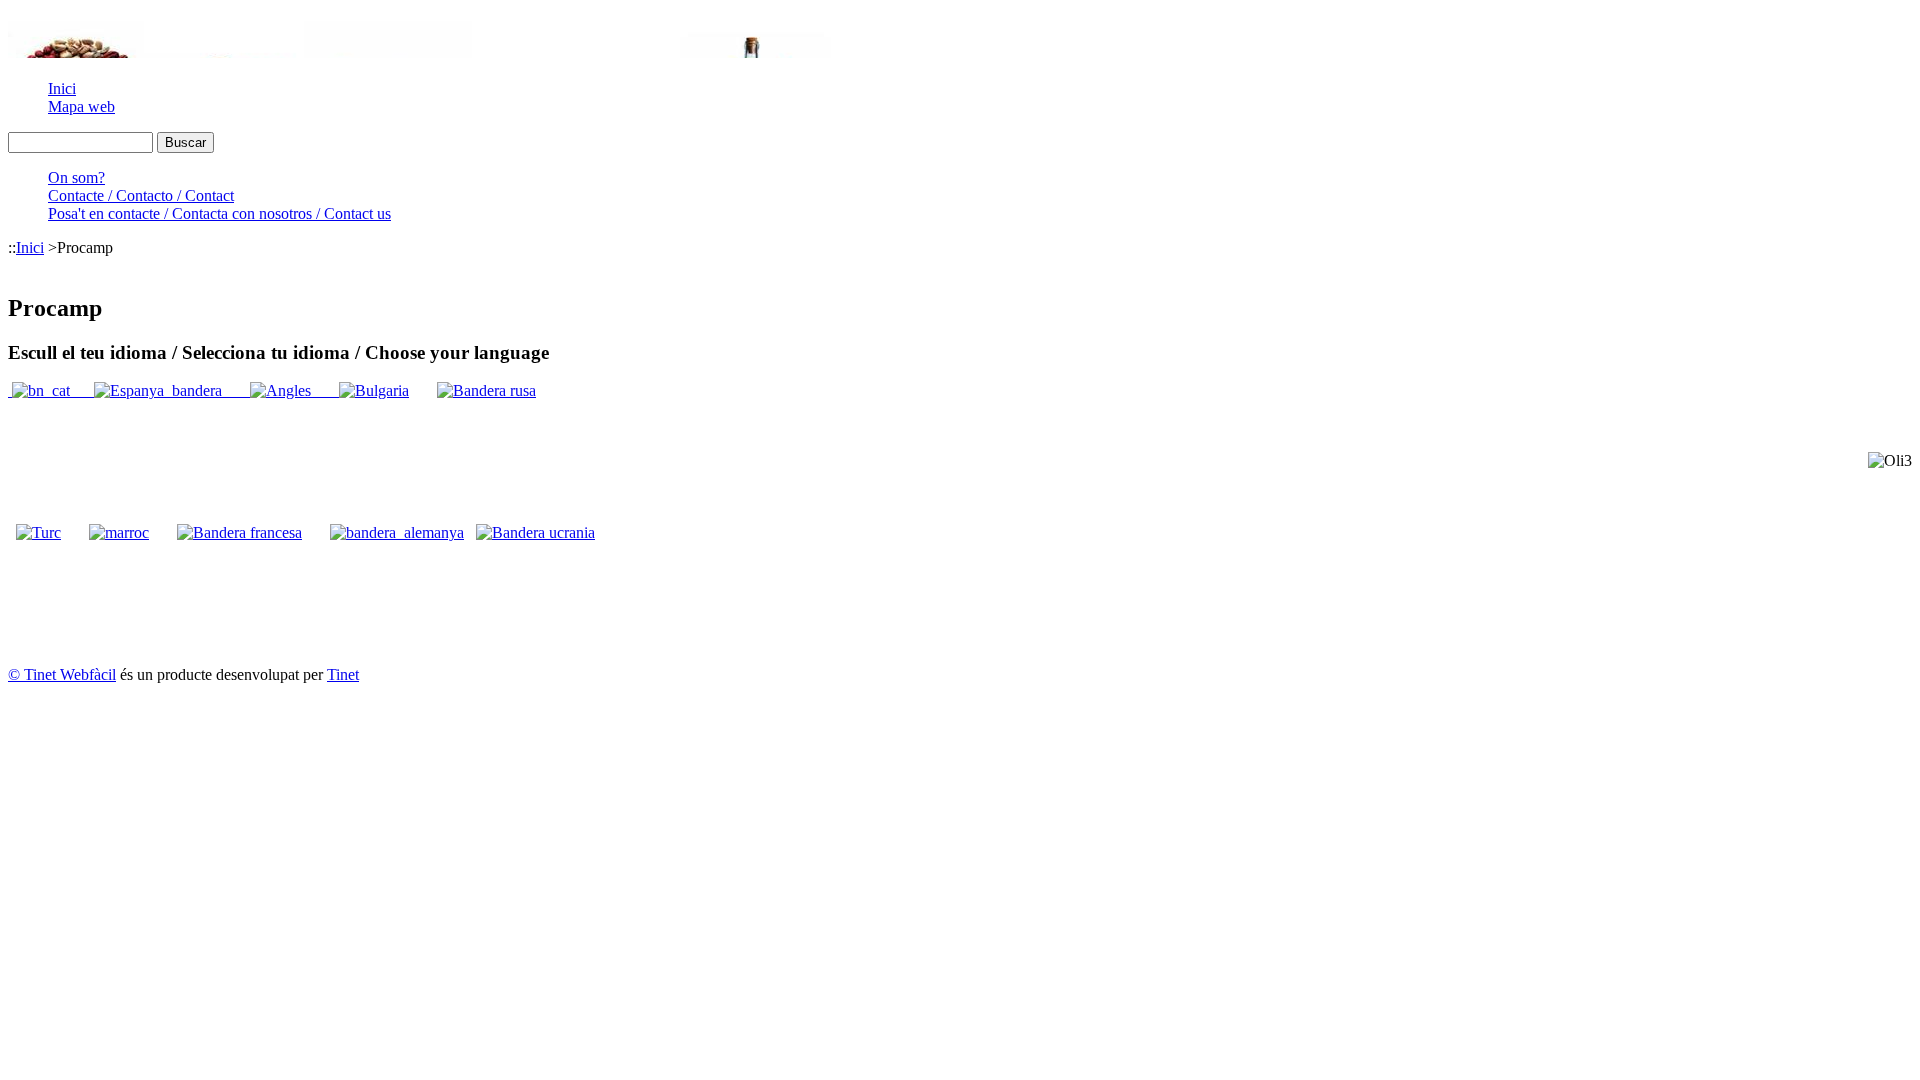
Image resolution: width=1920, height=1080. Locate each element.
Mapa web (81, 106)
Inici (62, 88)
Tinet (343, 674)
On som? (76, 177)
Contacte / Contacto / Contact (141, 195)
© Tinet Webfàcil (62, 674)
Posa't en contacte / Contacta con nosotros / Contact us (219, 213)
